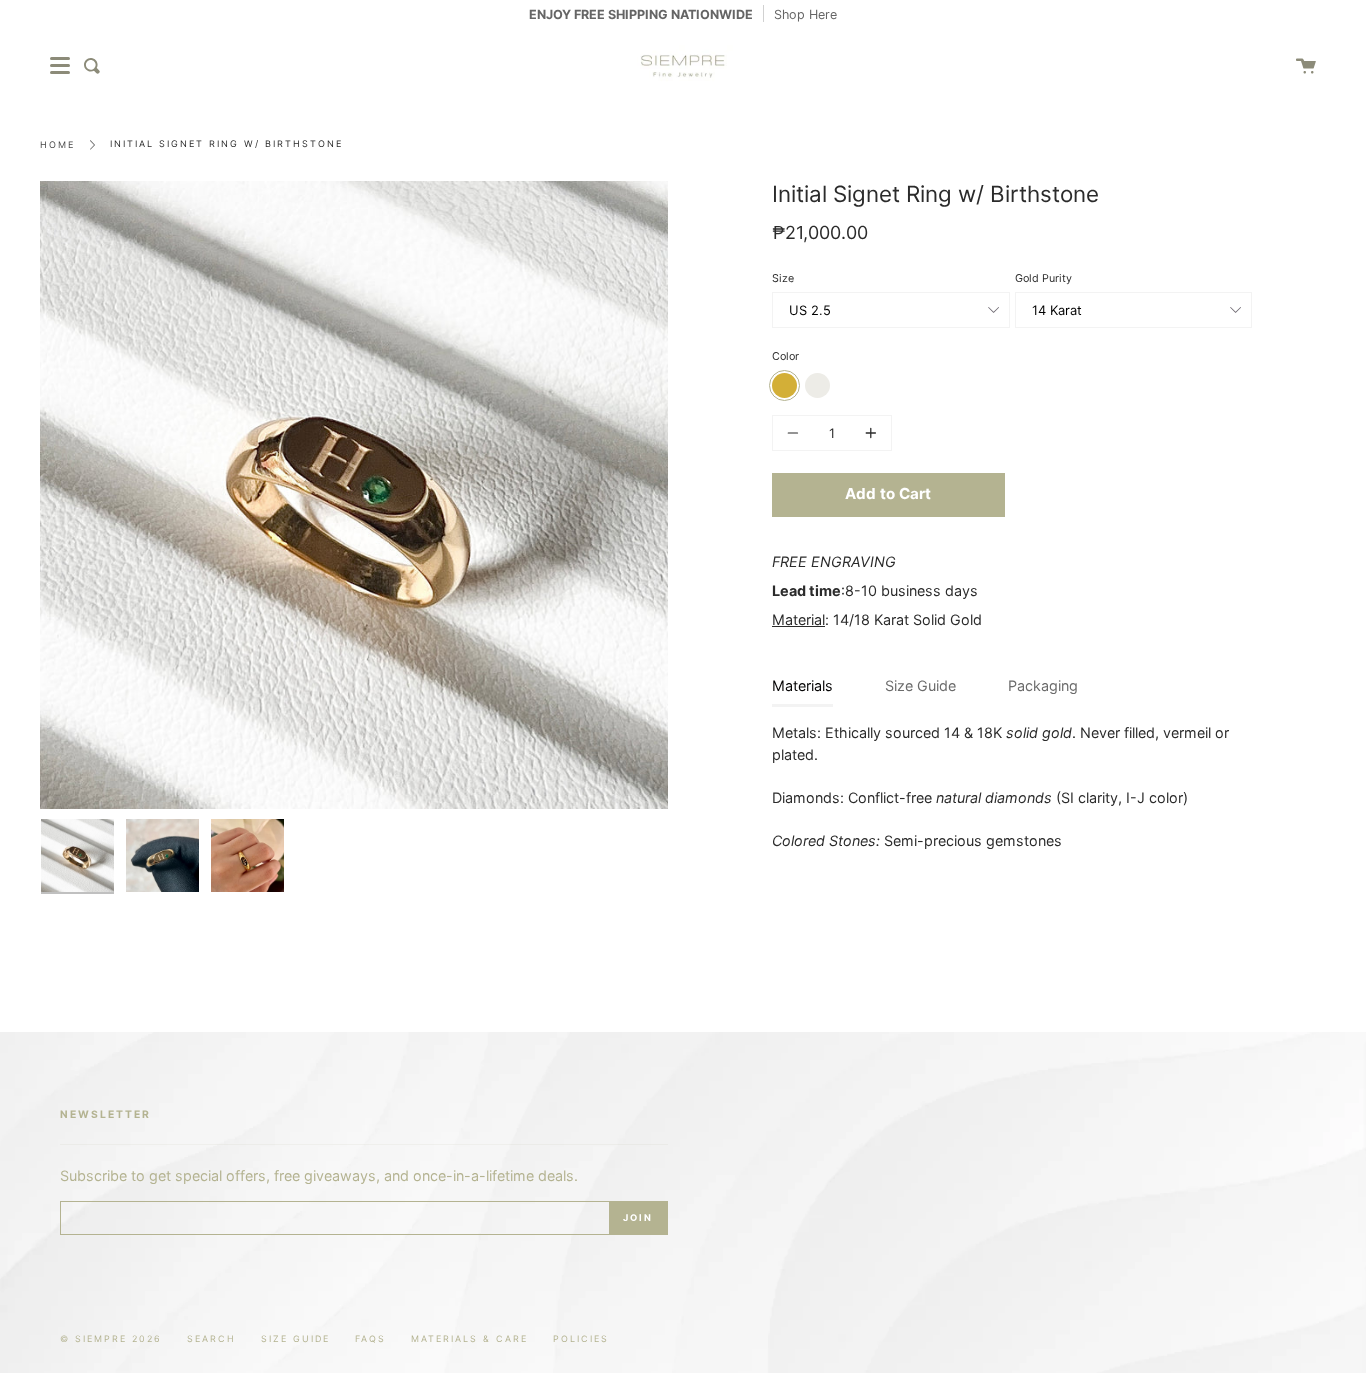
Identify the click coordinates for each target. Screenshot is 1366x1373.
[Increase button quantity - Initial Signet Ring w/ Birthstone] (868, 433)
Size (783, 278)
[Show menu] (60, 66)
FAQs (370, 1338)
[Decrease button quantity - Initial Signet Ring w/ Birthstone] (796, 433)
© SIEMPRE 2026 (111, 1338)
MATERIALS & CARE (469, 1338)
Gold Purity (1043, 278)
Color (785, 356)
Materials (802, 685)
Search (211, 1338)
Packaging (1043, 685)
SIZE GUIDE (295, 1338)
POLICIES (581, 1338)
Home (57, 144)
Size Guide (920, 685)
